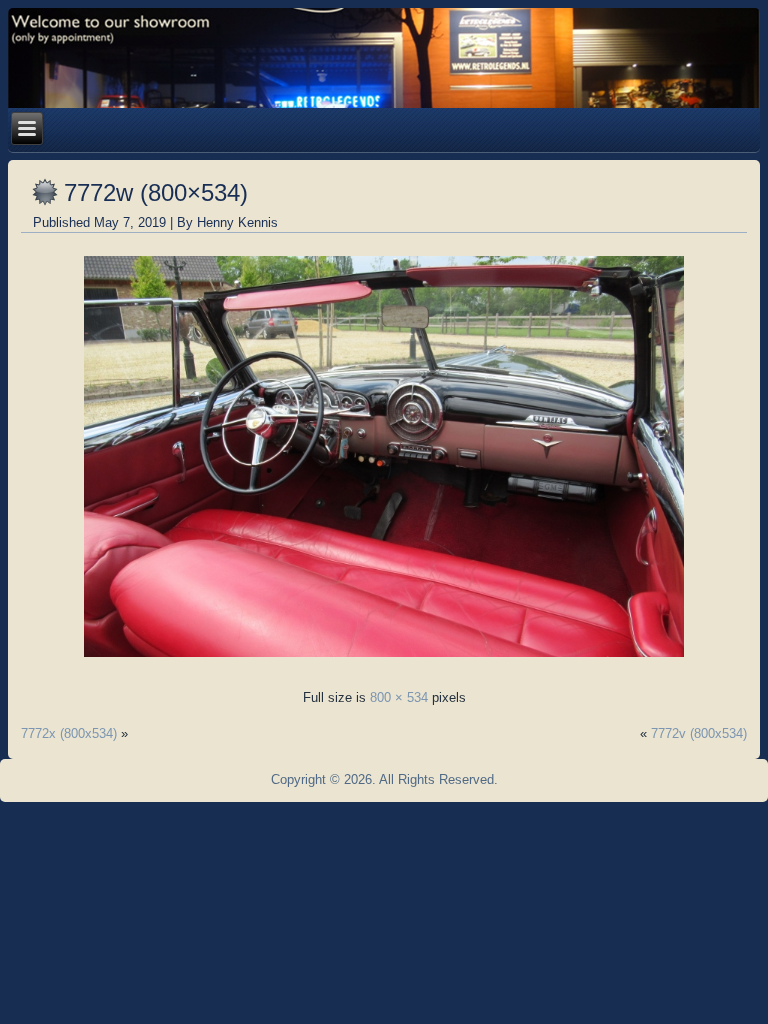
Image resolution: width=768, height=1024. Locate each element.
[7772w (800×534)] (384, 662)
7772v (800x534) (699, 733)
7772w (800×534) (156, 192)
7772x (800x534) (69, 733)
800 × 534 (399, 697)
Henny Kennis (237, 222)
